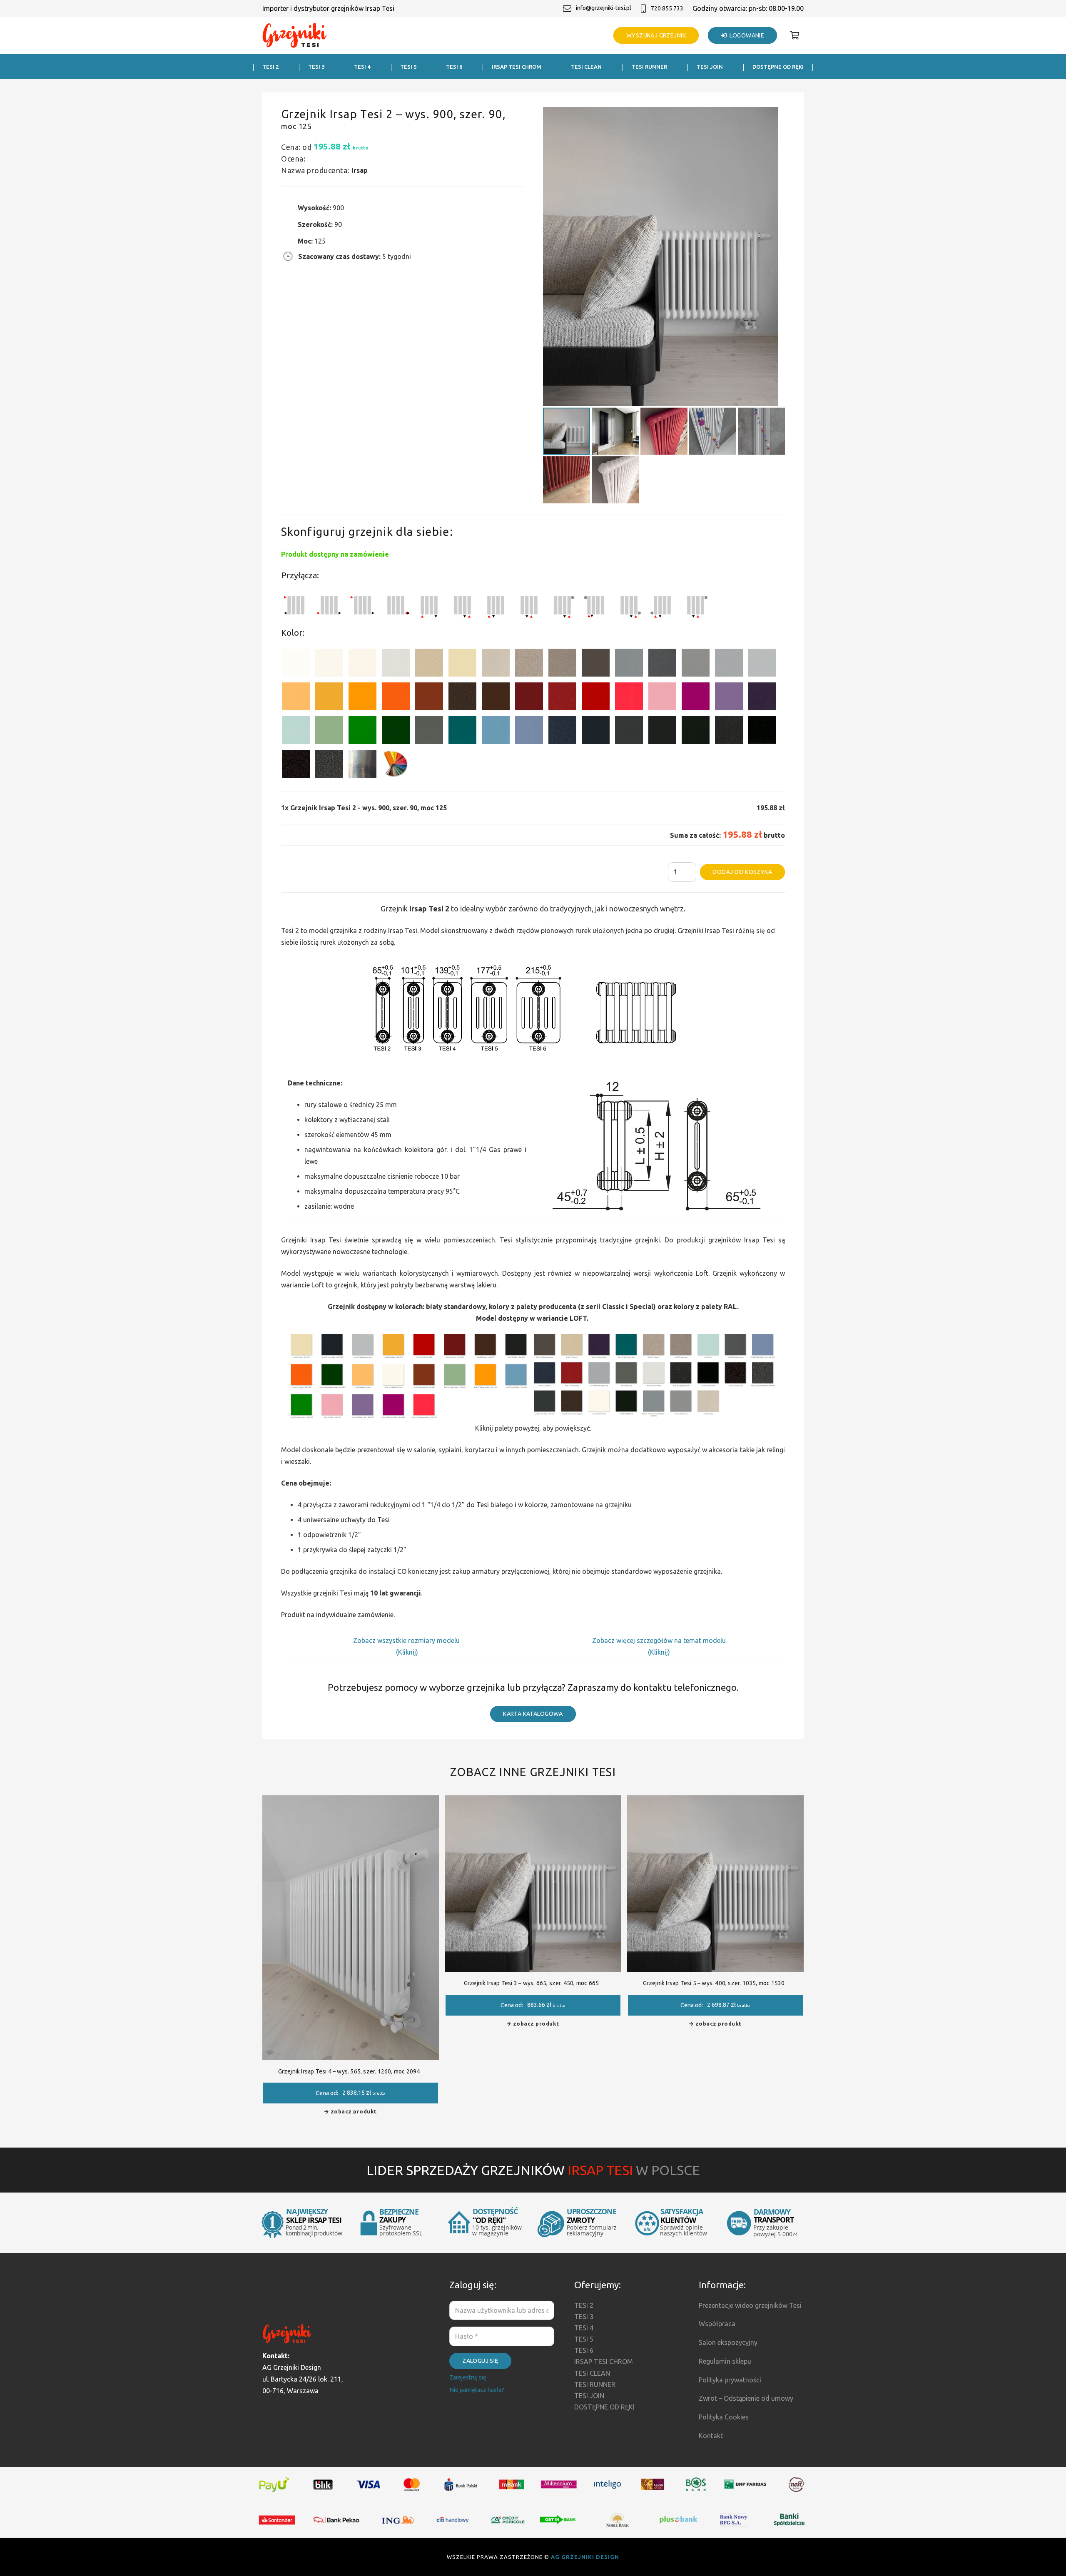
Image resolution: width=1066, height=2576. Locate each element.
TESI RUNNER (595, 2384)
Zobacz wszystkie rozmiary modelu (407, 1640)
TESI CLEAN (592, 2373)
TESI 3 (584, 2317)
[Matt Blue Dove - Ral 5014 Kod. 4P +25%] (529, 732)
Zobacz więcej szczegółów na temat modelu (659, 1640)
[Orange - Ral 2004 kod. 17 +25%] (396, 698)
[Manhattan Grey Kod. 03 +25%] (762, 664)
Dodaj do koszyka (742, 872)
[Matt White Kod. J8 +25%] (362, 664)
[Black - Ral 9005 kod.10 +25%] (662, 732)
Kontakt (711, 2436)
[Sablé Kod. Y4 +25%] (496, 664)
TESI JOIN (589, 2396)
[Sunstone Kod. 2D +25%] (562, 664)
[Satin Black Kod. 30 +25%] (762, 732)
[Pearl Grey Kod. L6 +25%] (696, 664)
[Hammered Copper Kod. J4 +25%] (462, 698)
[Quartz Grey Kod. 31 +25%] (296, 765)
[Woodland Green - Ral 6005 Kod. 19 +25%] (396, 732)
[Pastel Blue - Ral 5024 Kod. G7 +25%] (496, 732)
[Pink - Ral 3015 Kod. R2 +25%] (662, 698)
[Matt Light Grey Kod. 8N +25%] (729, 664)
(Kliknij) (407, 1652)
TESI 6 (584, 2350)
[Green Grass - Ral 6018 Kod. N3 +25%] (362, 732)
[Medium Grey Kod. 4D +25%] (662, 664)
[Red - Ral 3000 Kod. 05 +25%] (596, 698)
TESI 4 (584, 2328)
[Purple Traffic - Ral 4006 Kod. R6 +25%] (696, 698)
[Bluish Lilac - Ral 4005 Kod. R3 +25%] (729, 698)
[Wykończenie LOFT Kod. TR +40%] (362, 765)
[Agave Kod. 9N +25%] (429, 732)
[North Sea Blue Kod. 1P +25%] (462, 732)
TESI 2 (584, 2305)
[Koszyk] (795, 35)
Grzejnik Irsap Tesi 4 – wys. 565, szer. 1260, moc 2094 (349, 2071)
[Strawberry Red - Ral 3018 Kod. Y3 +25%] (629, 698)
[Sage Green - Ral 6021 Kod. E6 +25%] (329, 732)
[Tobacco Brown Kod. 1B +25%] (596, 664)
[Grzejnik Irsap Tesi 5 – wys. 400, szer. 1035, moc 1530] (715, 1801)
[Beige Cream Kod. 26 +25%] (296, 698)
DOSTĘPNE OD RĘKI (604, 2407)
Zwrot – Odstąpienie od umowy (746, 2398)
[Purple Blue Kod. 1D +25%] (762, 698)
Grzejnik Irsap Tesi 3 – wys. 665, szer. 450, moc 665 (531, 1983)
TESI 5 (584, 2339)
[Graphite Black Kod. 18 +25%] (729, 732)
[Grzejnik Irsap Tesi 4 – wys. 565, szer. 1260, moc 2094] (351, 1801)
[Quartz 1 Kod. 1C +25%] (429, 664)
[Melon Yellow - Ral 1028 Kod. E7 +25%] (362, 698)
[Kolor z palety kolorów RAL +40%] (396, 765)
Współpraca (717, 2324)
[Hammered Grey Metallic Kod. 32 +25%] (329, 765)
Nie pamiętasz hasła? (477, 2390)
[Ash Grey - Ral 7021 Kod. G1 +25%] (629, 732)
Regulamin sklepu (725, 2361)
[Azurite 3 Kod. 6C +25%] (562, 732)
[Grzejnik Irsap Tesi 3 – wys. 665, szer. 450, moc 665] (533, 1801)
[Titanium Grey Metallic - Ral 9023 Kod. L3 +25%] (629, 664)
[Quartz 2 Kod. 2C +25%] (529, 664)
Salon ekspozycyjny (728, 2342)
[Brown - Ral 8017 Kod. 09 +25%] (496, 698)
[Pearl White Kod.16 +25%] (396, 664)
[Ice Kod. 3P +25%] (296, 732)
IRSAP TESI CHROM (604, 2362)
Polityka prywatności (730, 2380)
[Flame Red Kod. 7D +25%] (562, 698)
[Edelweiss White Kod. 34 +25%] (329, 664)
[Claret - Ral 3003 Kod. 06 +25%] (529, 698)
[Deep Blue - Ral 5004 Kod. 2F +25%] (596, 732)
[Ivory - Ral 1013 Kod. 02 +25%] (462, 664)
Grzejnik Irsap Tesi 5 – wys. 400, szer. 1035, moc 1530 (714, 1983)
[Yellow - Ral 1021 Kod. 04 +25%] (329, 698)
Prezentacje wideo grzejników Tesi (750, 2305)
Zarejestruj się (468, 2377)
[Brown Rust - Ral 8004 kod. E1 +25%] (429, 698)
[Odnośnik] (295, 36)
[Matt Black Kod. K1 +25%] (696, 732)
